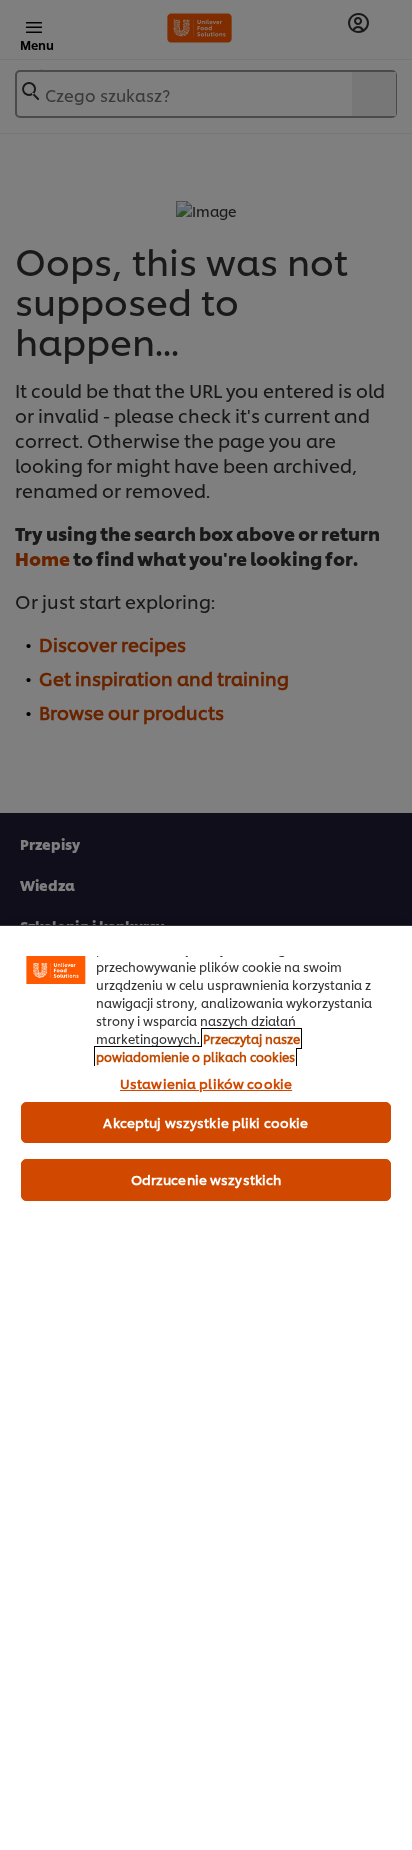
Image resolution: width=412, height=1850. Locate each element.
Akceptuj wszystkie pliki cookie (205, 1122)
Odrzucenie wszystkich (206, 1179)
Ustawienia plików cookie (206, 1083)
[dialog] (206, 1387)
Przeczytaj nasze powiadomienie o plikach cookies (198, 1047)
